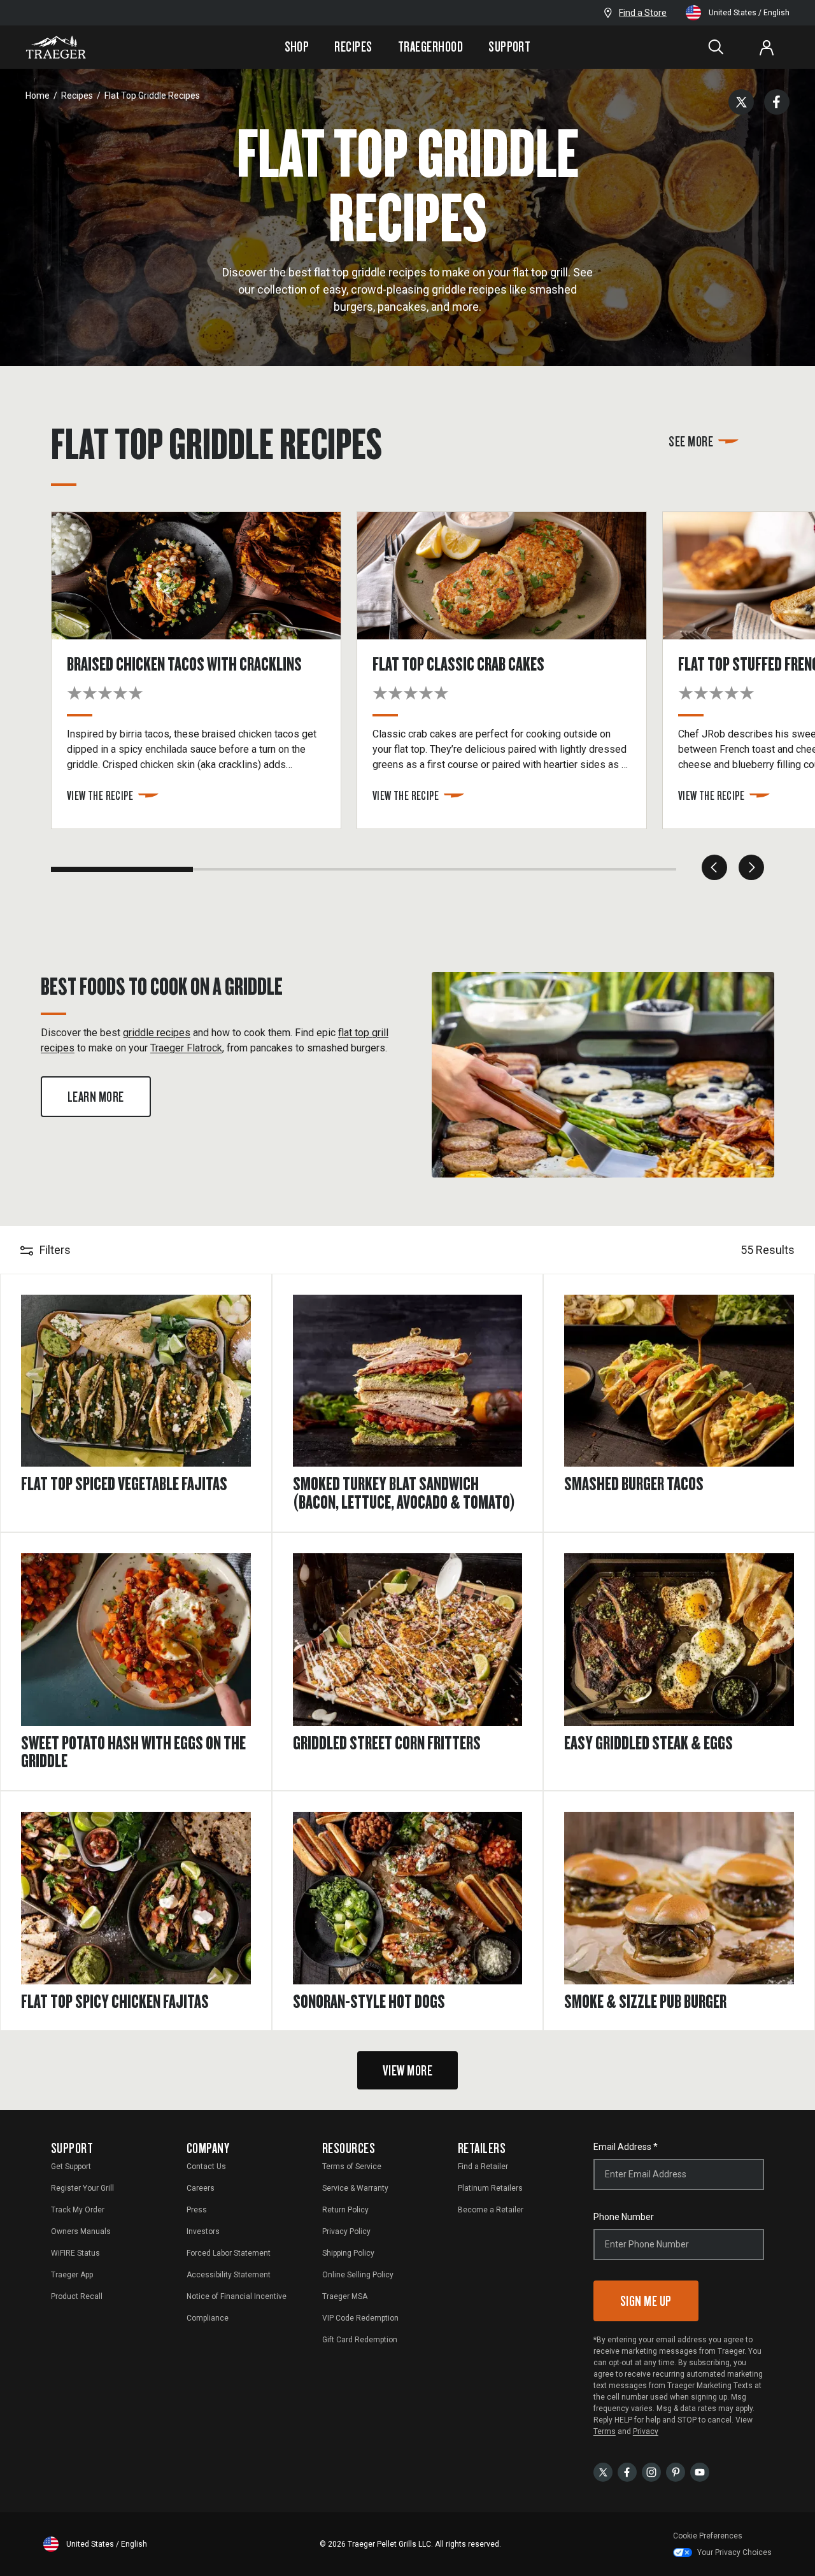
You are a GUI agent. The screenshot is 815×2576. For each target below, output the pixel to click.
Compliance (208, 2318)
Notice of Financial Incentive (237, 2296)
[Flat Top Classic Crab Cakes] (509, 670)
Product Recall (77, 2296)
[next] (751, 867)
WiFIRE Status (75, 2253)
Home (38, 96)
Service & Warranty (355, 2188)
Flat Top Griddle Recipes (152, 96)
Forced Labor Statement (229, 2253)
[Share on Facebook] (777, 102)
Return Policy (345, 2210)
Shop (297, 46)
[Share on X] (741, 102)
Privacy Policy (346, 2231)
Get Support (71, 2167)
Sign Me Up (646, 2301)
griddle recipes (157, 1033)
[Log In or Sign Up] (767, 47)
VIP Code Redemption (360, 2318)
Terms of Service (352, 2167)
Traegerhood (430, 46)
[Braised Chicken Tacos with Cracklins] (204, 670)
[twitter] (603, 2472)
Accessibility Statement (229, 2275)
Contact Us (206, 2167)
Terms (605, 2431)
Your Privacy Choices (734, 2552)
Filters (55, 1250)
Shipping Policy (348, 2253)
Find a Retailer (483, 2167)
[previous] (714, 867)
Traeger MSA (345, 2296)
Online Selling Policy (358, 2275)
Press (197, 2210)
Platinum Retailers (490, 2188)
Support (509, 46)
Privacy (646, 2431)
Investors (203, 2231)
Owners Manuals (81, 2231)
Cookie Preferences (708, 2536)
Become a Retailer (491, 2210)
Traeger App (72, 2275)
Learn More (96, 1096)
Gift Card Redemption (360, 2340)
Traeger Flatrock (186, 1048)
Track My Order (78, 2210)
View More (407, 2070)
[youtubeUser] (700, 2472)
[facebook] (627, 2472)
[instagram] (651, 2472)
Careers (201, 2188)
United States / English (749, 13)
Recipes (353, 46)
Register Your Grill (82, 2188)
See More (691, 441)
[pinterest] (676, 2472)
